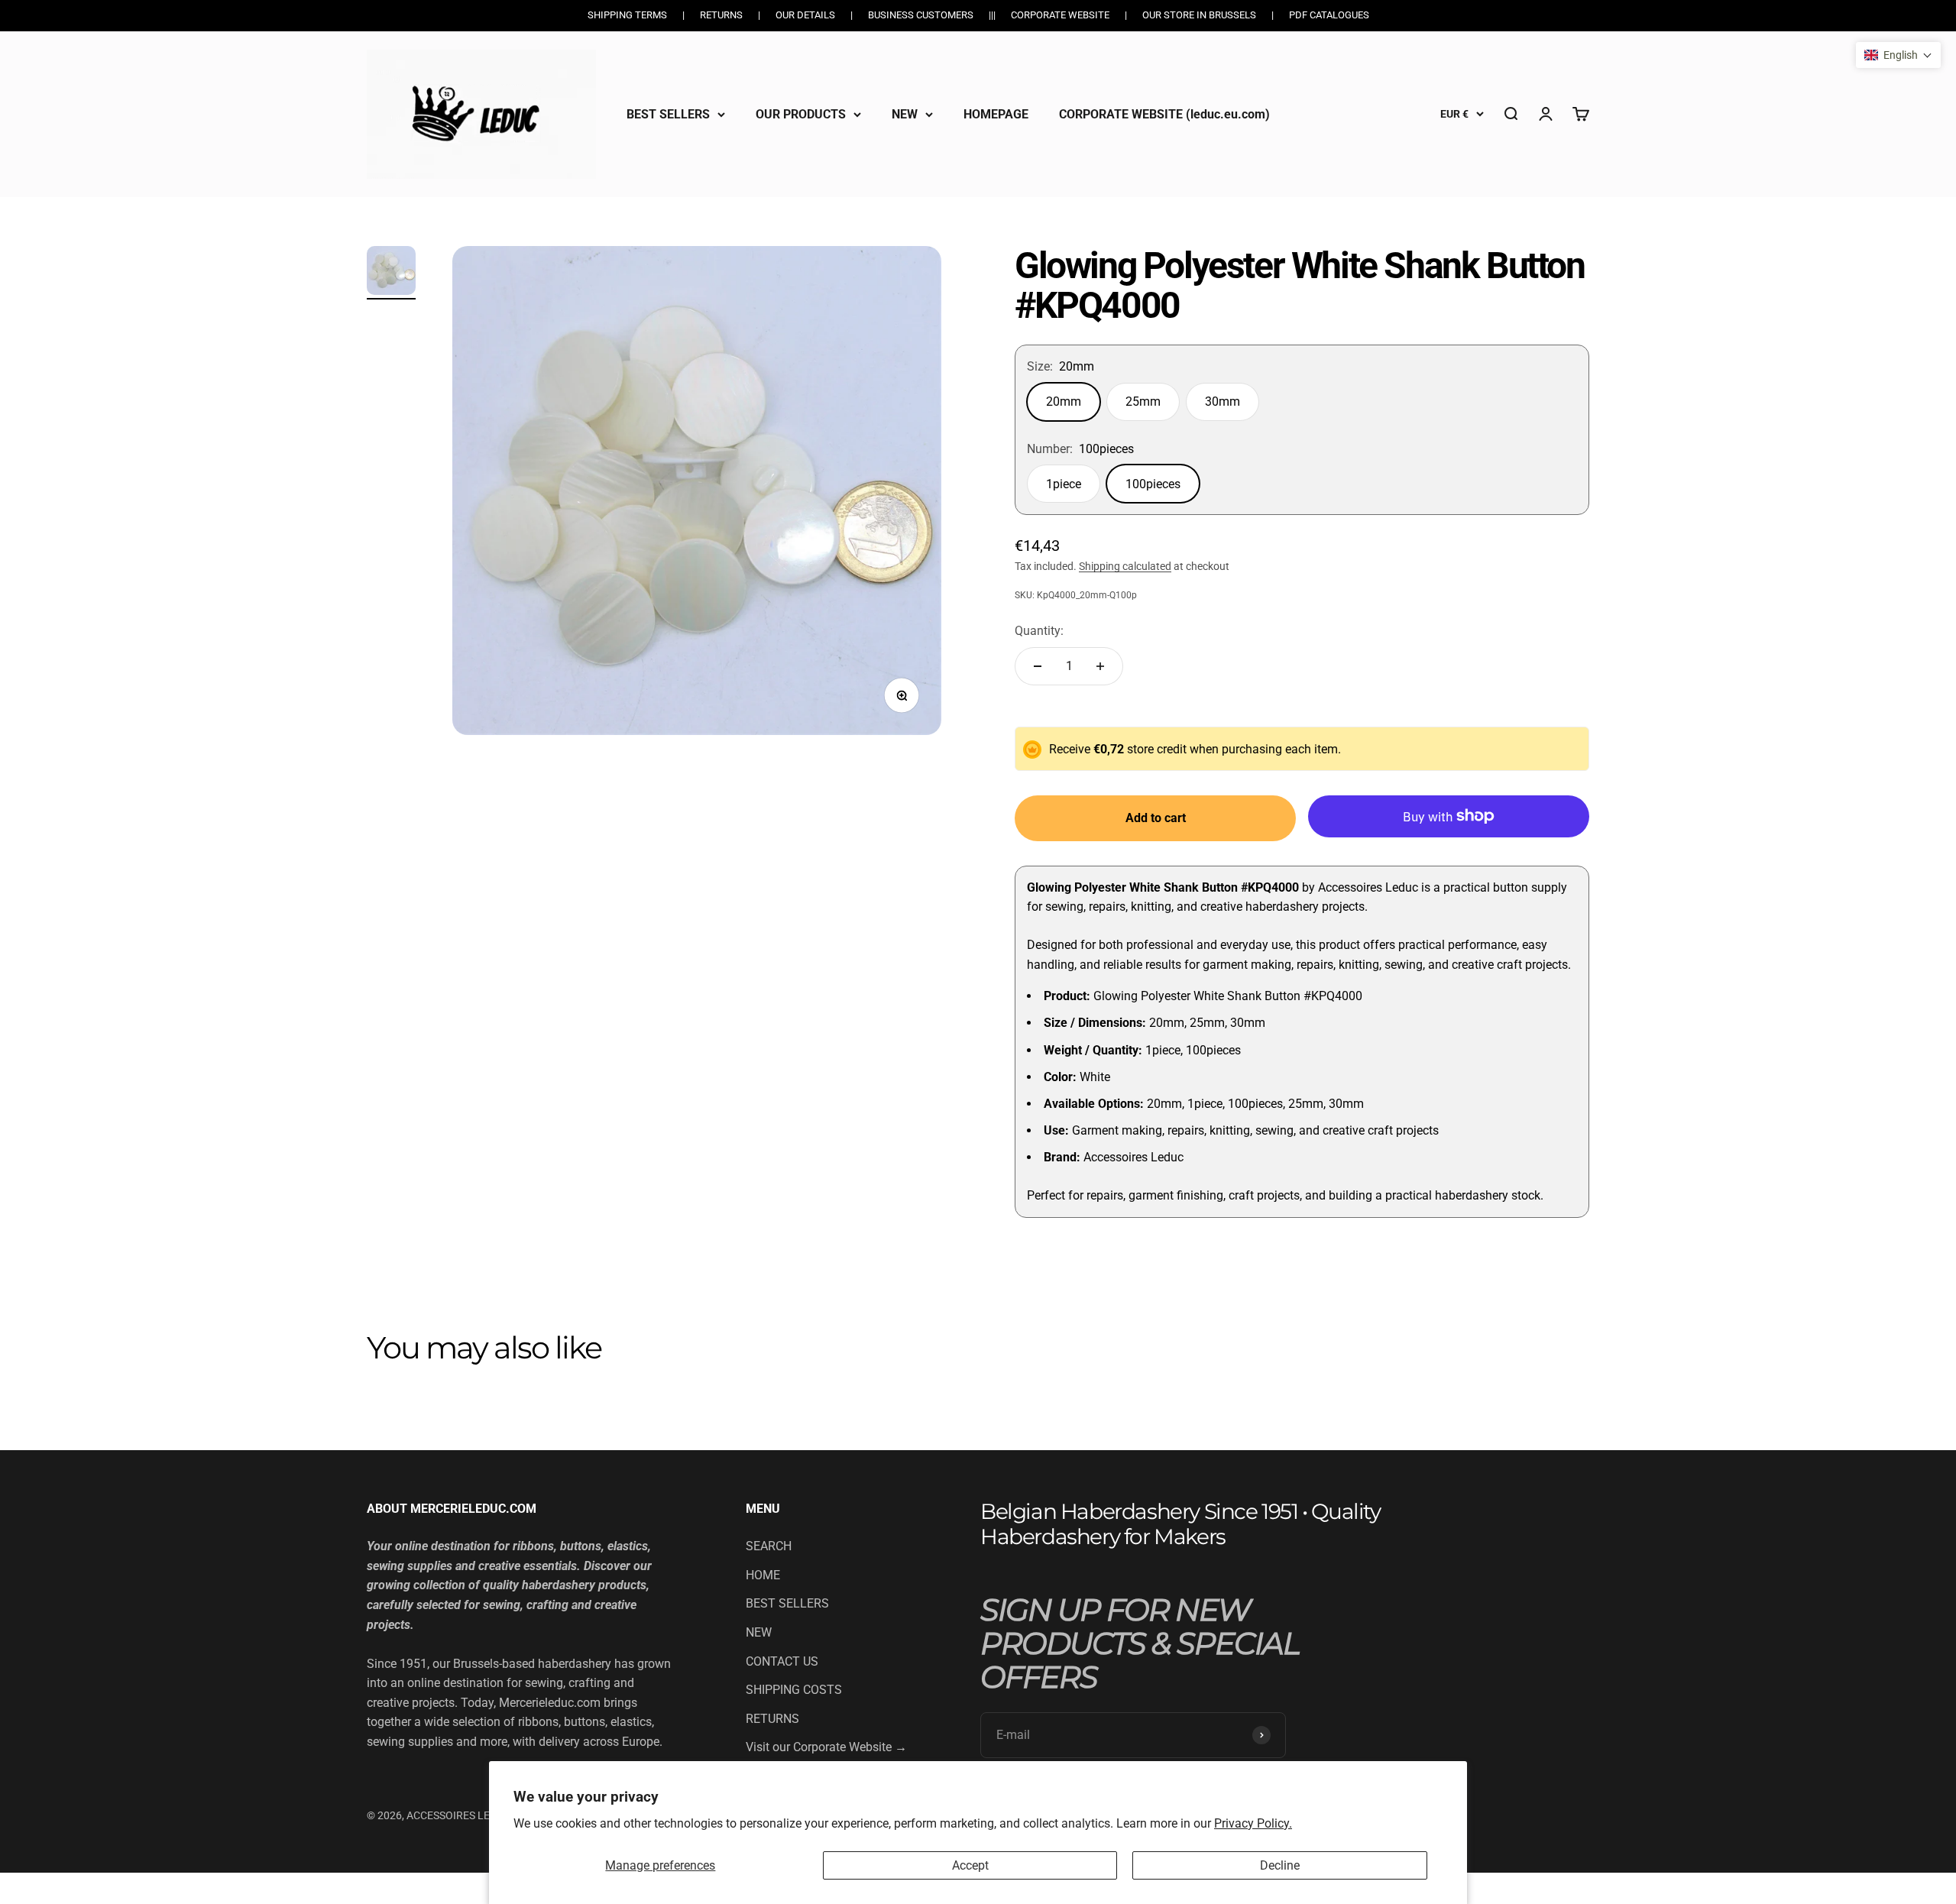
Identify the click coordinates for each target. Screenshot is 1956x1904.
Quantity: (1039, 631)
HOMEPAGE (996, 113)
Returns (721, 15)
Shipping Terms (627, 15)
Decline (1280, 1865)
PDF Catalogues (1329, 15)
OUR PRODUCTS (801, 113)
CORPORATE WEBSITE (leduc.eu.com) (1164, 113)
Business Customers (921, 15)
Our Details (805, 15)
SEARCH (769, 1546)
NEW (905, 113)
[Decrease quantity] (1038, 666)
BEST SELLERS (668, 113)
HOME (763, 1575)
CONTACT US (782, 1661)
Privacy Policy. (1253, 1823)
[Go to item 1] (391, 273)
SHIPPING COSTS (794, 1690)
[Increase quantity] (1100, 666)
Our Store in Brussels (1199, 15)
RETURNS (772, 1719)
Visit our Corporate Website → (826, 1747)
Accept (970, 1865)
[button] (1898, 55)
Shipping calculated (1125, 566)
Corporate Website (1060, 15)
